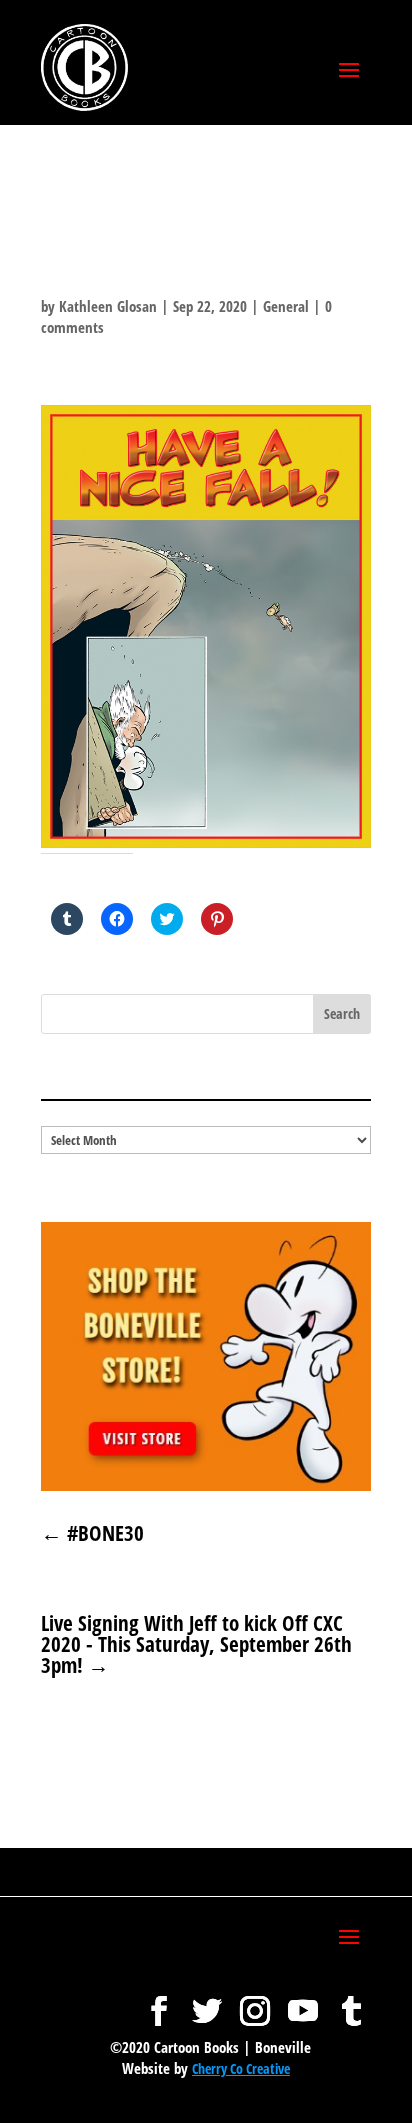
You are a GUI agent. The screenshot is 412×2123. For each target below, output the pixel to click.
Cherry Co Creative (241, 2068)
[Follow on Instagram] (255, 2001)
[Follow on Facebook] (159, 2001)
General (286, 306)
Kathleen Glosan (108, 306)
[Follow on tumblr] (351, 2001)
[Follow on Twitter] (207, 2001)
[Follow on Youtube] (303, 2001)
